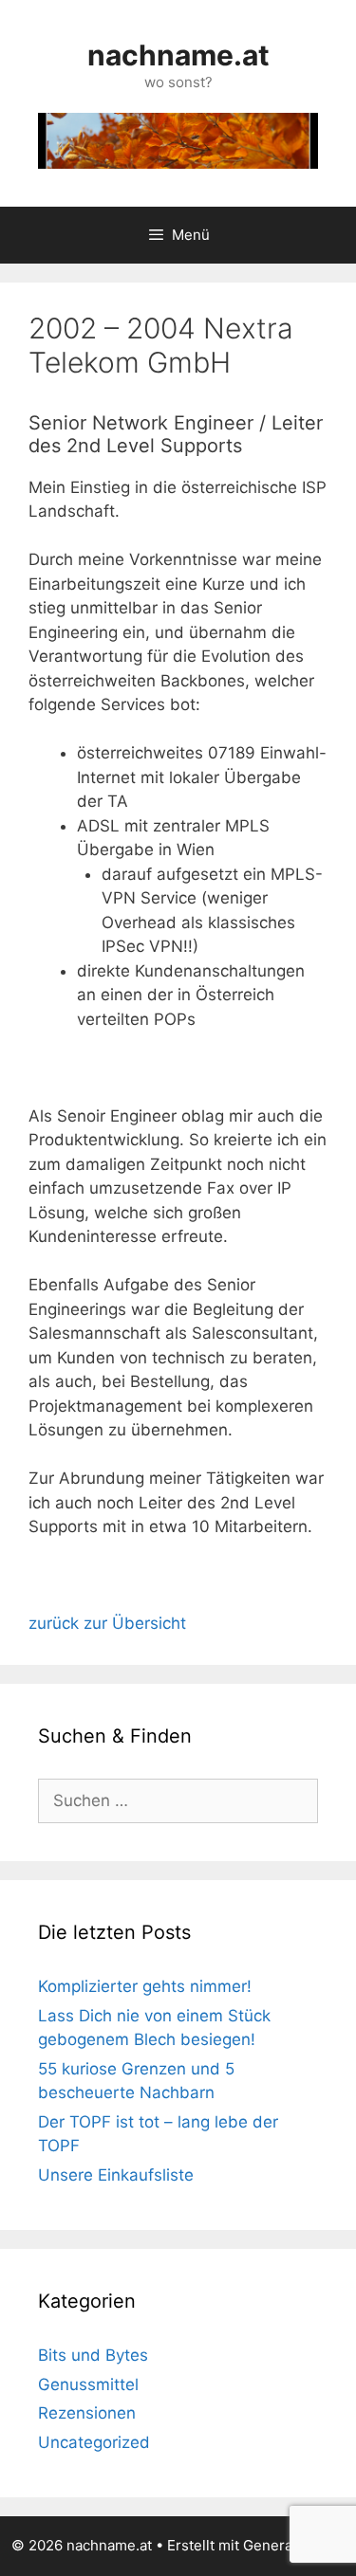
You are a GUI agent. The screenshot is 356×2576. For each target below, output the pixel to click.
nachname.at (178, 55)
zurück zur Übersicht (107, 1623)
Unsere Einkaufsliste (116, 2175)
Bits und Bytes (93, 2355)
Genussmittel (88, 2384)
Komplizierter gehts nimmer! (145, 1986)
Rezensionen (87, 2413)
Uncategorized (94, 2442)
